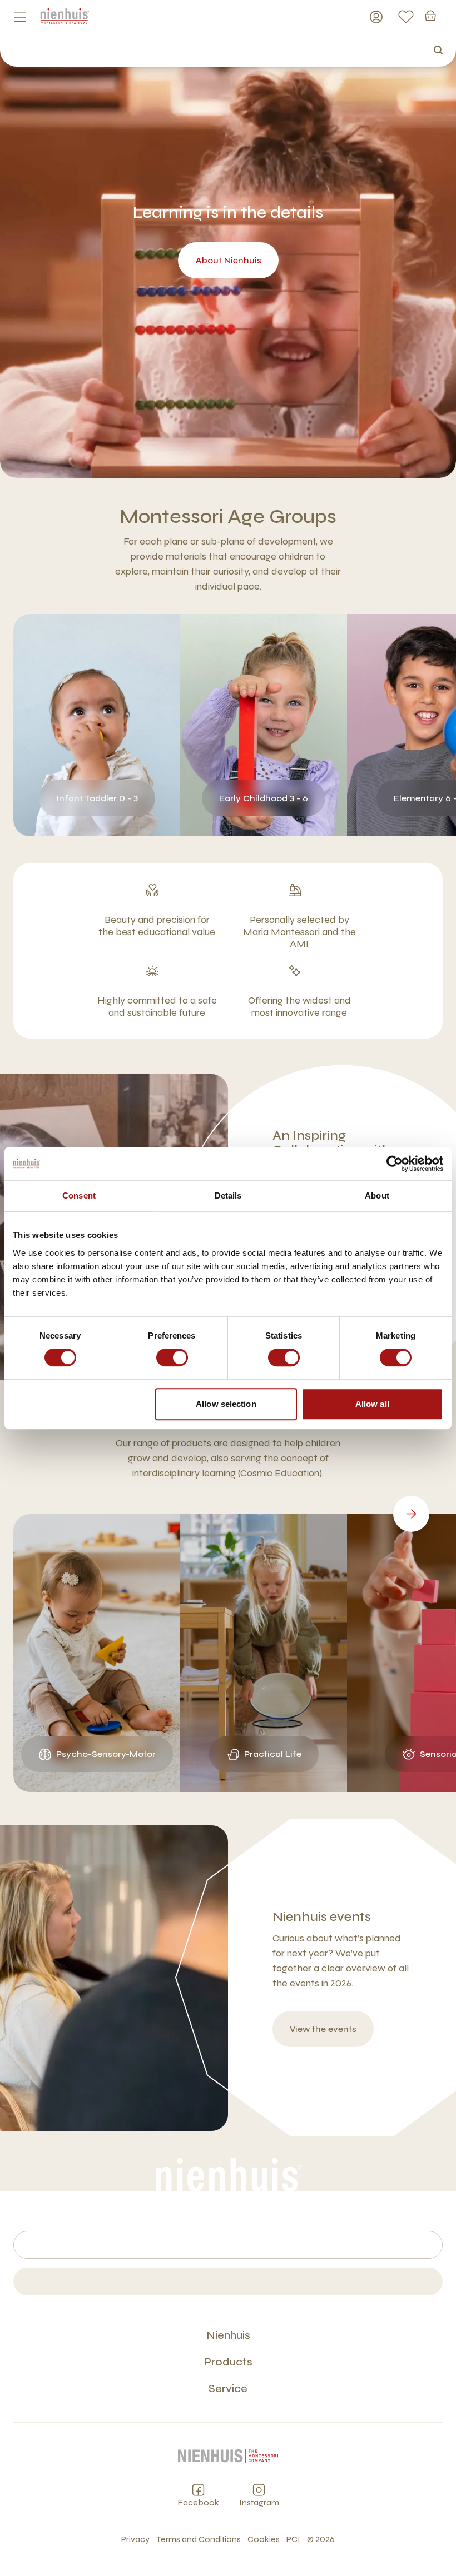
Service (228, 2388)
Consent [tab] (79, 1195)
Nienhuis (228, 2335)
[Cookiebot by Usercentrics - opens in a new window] (395, 1164)
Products (228, 2362)
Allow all (372, 1404)
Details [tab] (228, 1195)
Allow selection (226, 1404)
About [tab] (377, 1195)
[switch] (172, 1357)
